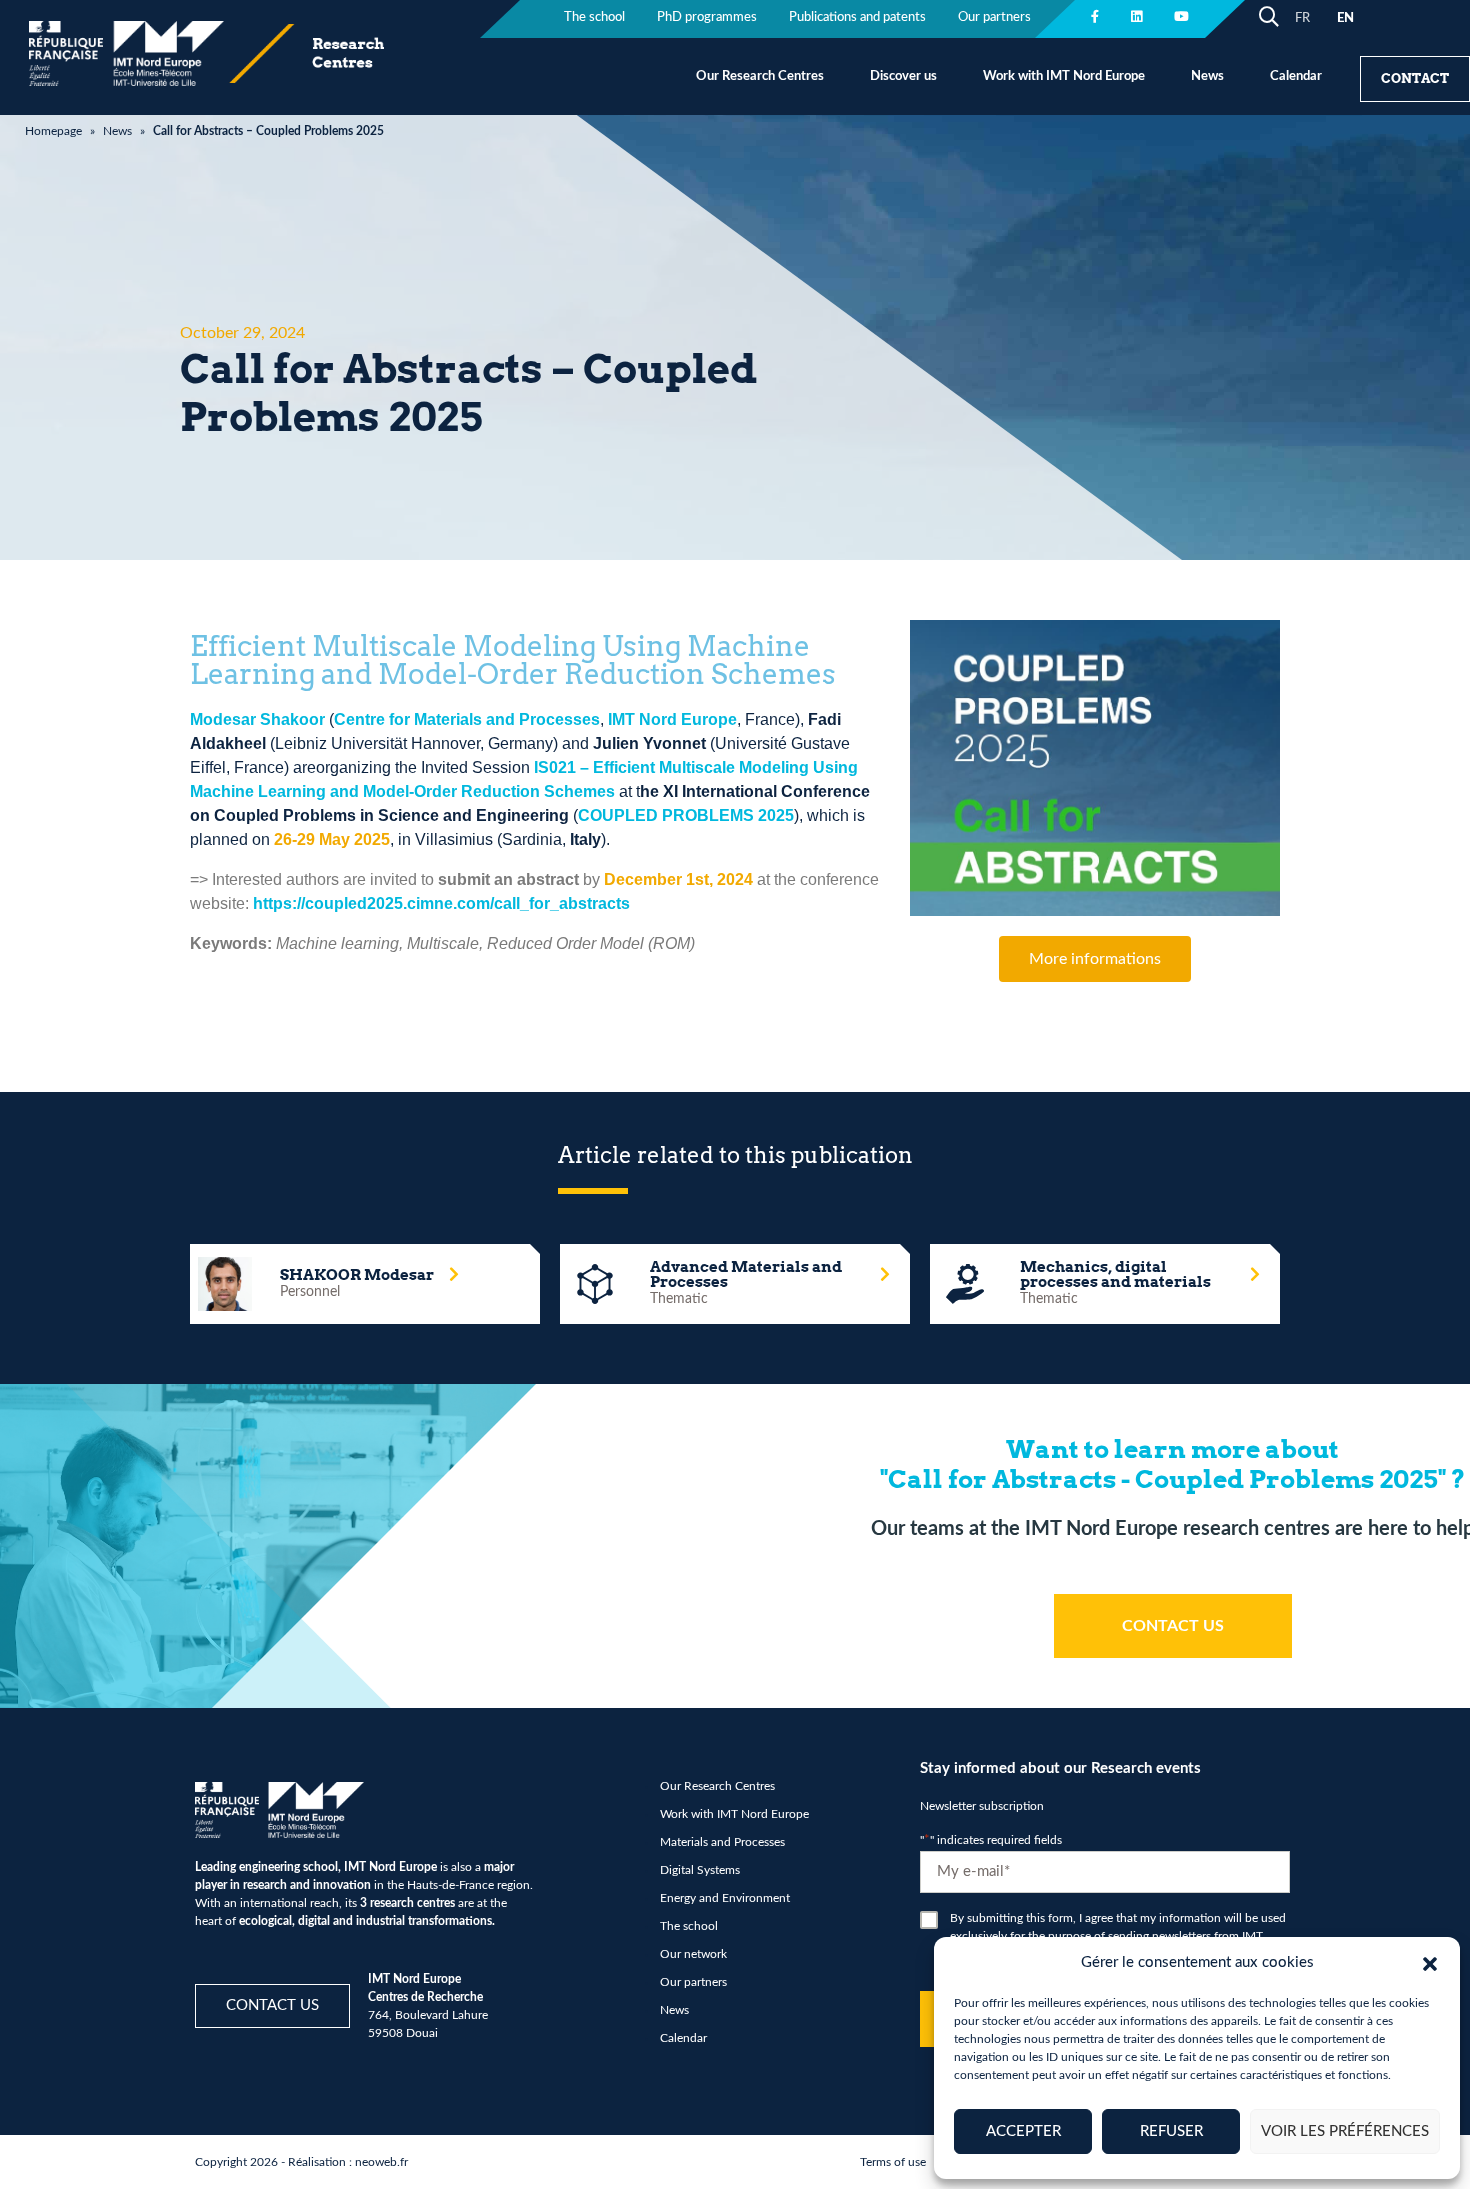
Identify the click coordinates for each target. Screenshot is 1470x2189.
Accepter (1023, 2131)
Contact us (272, 2005)
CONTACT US (1173, 1626)
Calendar (1296, 76)
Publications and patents (857, 17)
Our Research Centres (760, 76)
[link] (257, 719)
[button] (1430, 1963)
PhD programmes (707, 17)
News (1207, 76)
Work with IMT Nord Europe (1064, 76)
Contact (1415, 78)
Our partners (994, 17)
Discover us (903, 76)
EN (1345, 18)
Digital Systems (700, 1870)
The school (594, 17)
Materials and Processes (722, 1842)
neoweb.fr (381, 2162)
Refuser (1171, 2131)
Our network (693, 1954)
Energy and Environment (725, 1898)
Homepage (53, 131)
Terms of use (893, 2162)
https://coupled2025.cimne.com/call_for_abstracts (441, 903)
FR (1302, 18)
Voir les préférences (1345, 2131)
